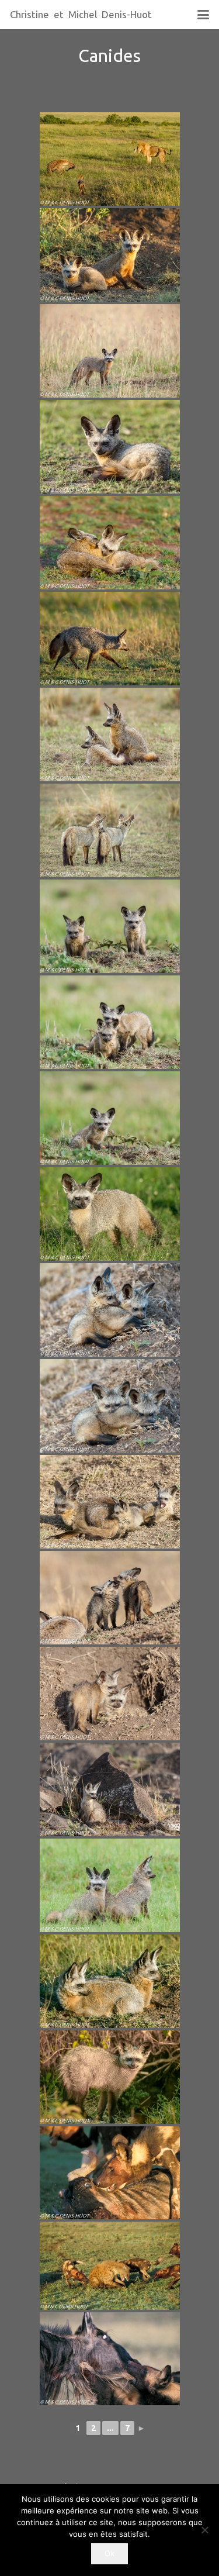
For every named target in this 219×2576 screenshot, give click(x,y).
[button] (203, 15)
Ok (109, 2553)
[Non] (204, 2530)
